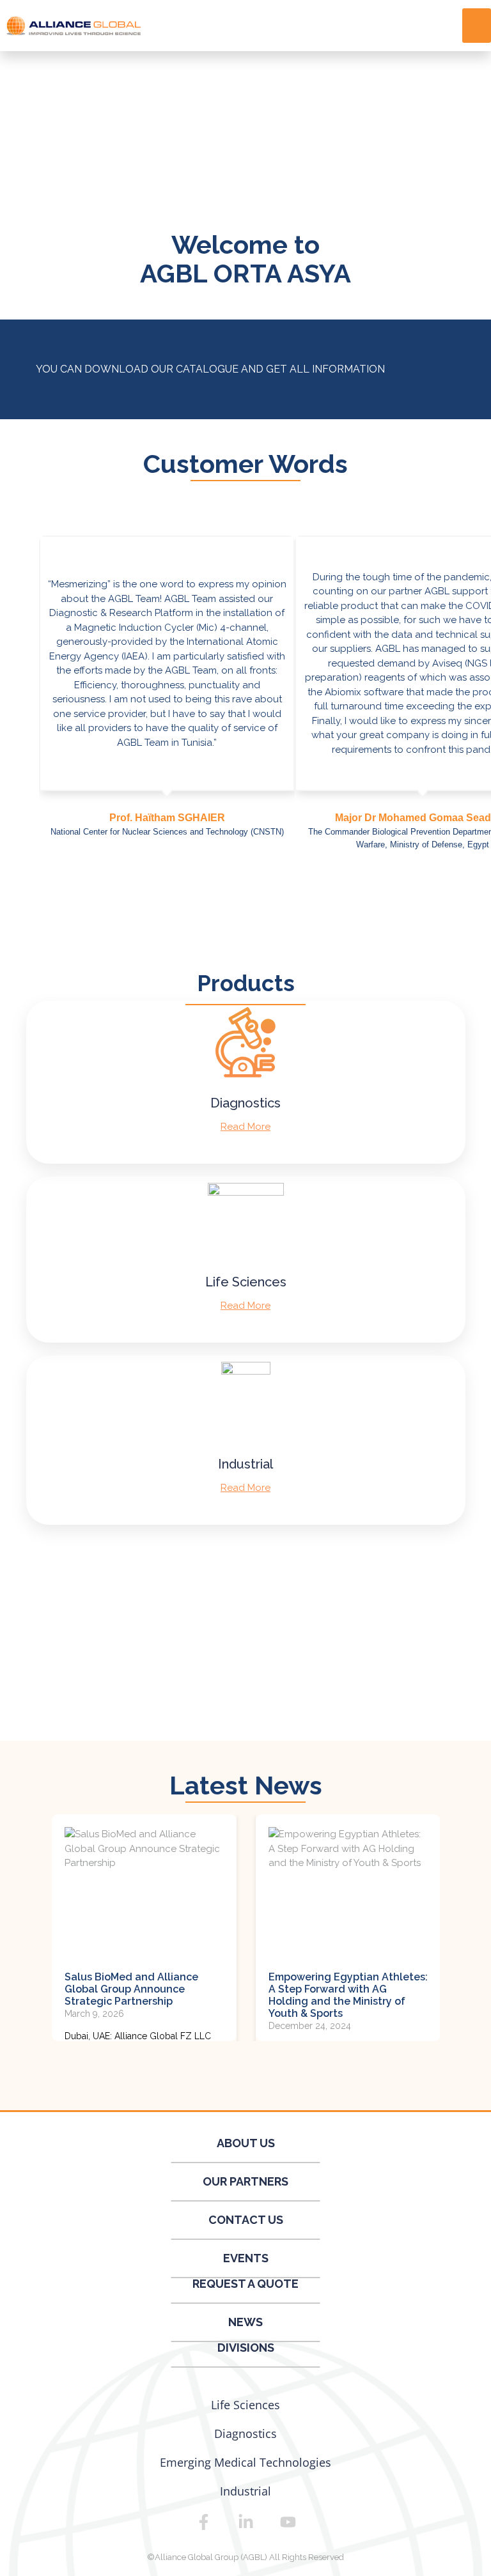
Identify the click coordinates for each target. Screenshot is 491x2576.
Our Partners (245, 2181)
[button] (240, 891)
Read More (245, 1127)
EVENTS (246, 2258)
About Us (246, 2143)
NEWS (245, 2322)
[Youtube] (288, 2522)
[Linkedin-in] (245, 2522)
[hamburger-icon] (477, 26)
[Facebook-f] (203, 2522)
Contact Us (246, 2220)
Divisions (246, 2348)
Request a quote (245, 2284)
